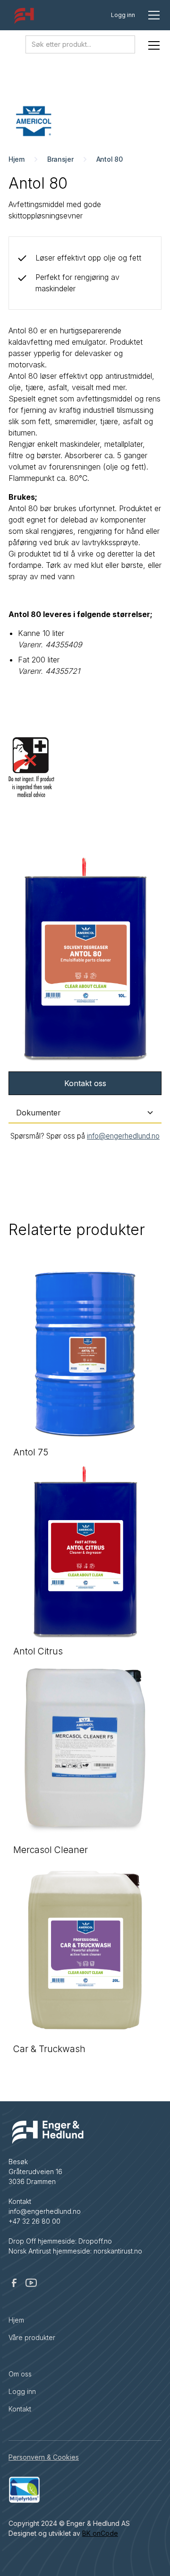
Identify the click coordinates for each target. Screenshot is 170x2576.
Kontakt (20, 2409)
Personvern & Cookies (44, 2457)
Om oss (20, 2374)
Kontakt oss (85, 1083)
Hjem (16, 2320)
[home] (22, 17)
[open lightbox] (85, 960)
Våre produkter (32, 2337)
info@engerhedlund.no (123, 1136)
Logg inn (123, 15)
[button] (152, 15)
